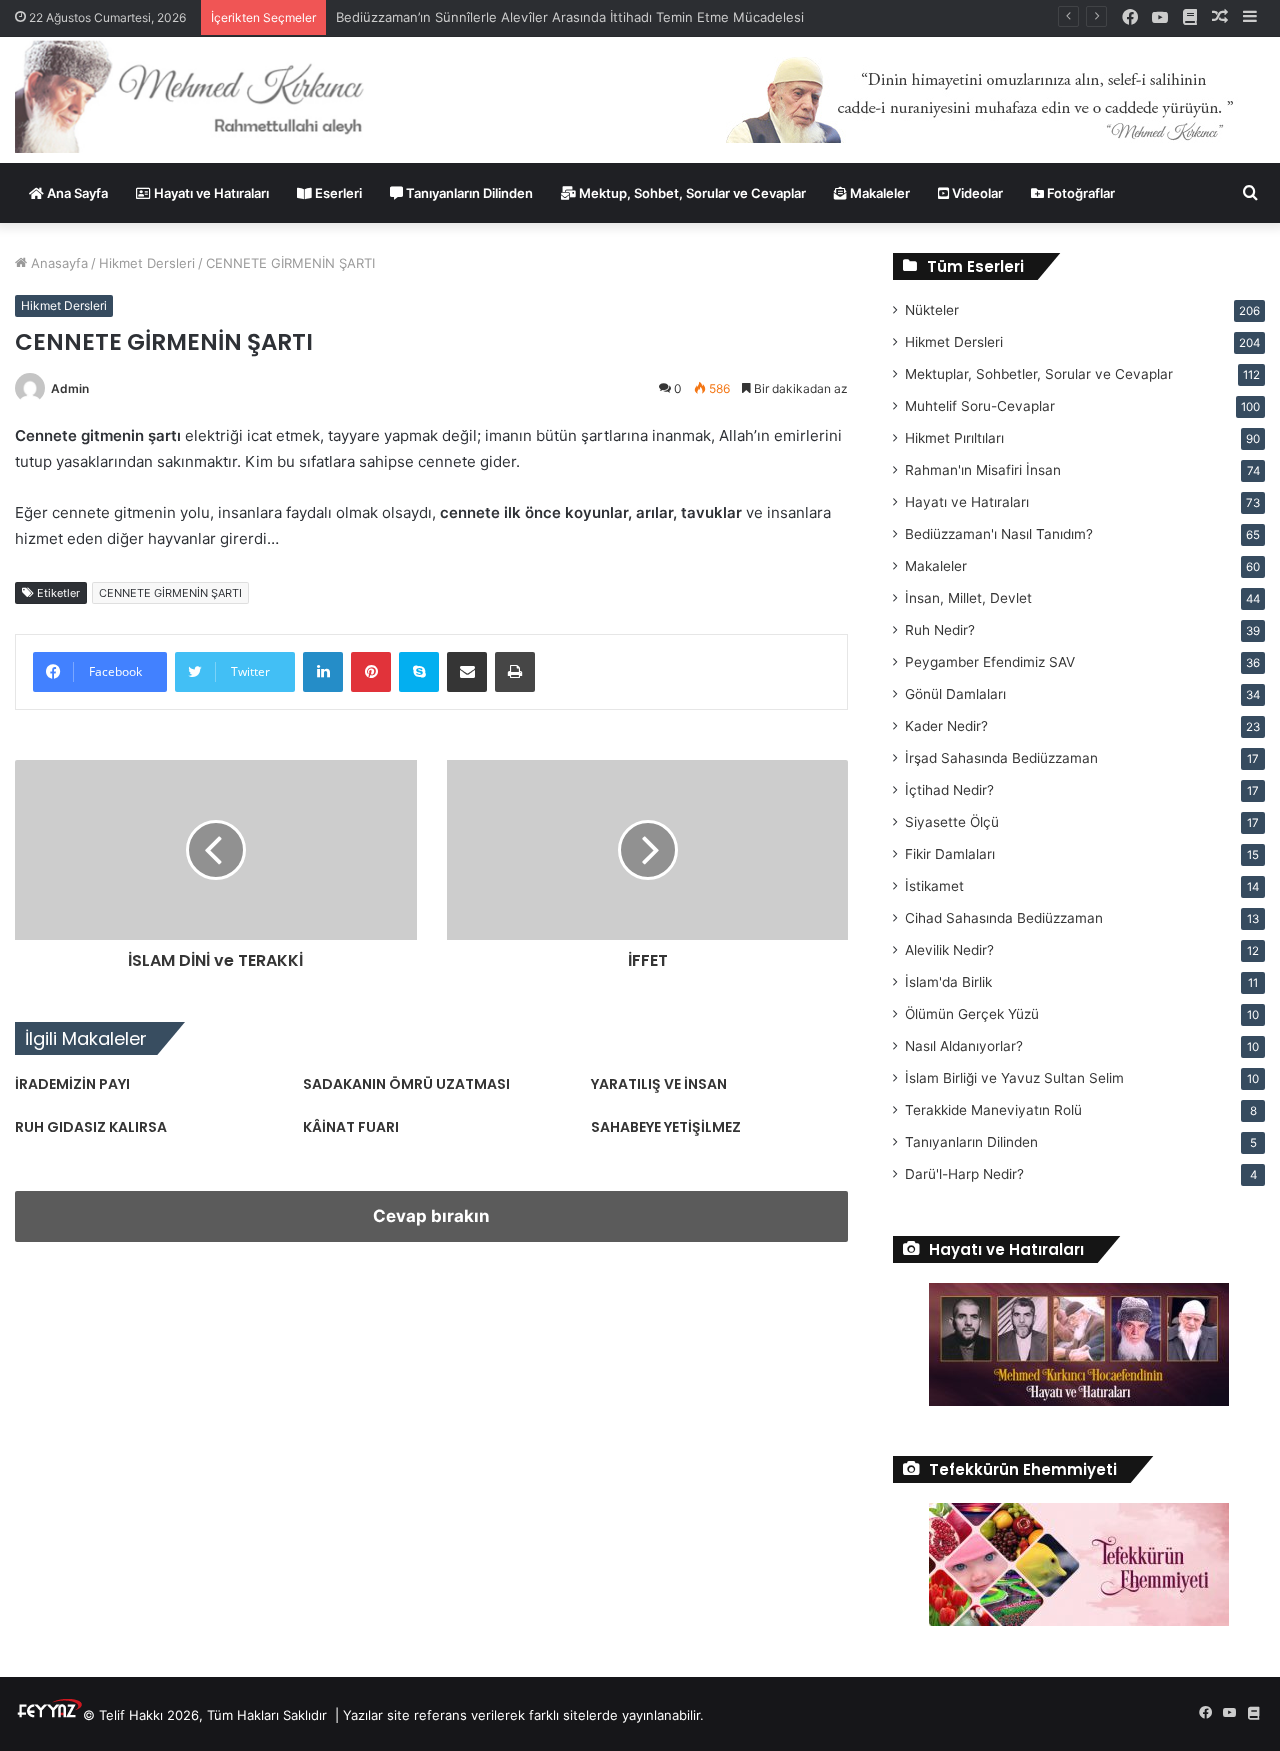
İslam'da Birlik (948, 982)
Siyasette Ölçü (952, 822)
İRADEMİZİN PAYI (72, 1084)
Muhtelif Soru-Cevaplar (980, 406)
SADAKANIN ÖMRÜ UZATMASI (406, 1084)
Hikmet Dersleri (147, 263)
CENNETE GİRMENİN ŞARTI (170, 593)
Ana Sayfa (76, 193)
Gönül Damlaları (955, 694)
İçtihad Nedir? (949, 790)
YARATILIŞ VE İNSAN (659, 1084)
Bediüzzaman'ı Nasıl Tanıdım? (999, 534)
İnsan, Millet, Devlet (968, 598)
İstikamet (934, 886)
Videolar (976, 193)
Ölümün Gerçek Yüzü (972, 1014)
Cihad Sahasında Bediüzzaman (1004, 918)
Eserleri (337, 193)
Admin (70, 388)
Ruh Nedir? (940, 630)
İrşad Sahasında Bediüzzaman (1001, 758)
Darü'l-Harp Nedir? (964, 1174)
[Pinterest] (371, 672)
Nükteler (932, 310)
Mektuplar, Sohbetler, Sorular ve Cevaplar (1039, 374)
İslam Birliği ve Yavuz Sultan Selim (1014, 1078)
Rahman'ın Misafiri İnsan (983, 470)
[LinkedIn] (323, 672)
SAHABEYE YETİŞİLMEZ (666, 1127)
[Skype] (419, 672)
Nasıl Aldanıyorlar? (964, 1046)
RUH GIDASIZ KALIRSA (91, 1127)
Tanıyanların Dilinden (468, 193)
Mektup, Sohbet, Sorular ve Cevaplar (691, 193)
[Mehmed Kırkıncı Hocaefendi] (213, 95)
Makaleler (878, 193)
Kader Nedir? (946, 726)
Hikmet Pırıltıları (954, 438)
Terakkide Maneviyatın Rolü (993, 1110)
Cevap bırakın (431, 1216)
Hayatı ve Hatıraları (210, 193)
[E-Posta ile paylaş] (467, 672)
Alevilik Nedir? (949, 950)
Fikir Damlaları (950, 854)
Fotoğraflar (1079, 193)
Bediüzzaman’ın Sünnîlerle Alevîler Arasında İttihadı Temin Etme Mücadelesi (570, 17)
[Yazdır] (515, 672)
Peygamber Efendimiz (990, 662)
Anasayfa (57, 263)
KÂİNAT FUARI (351, 1127)
